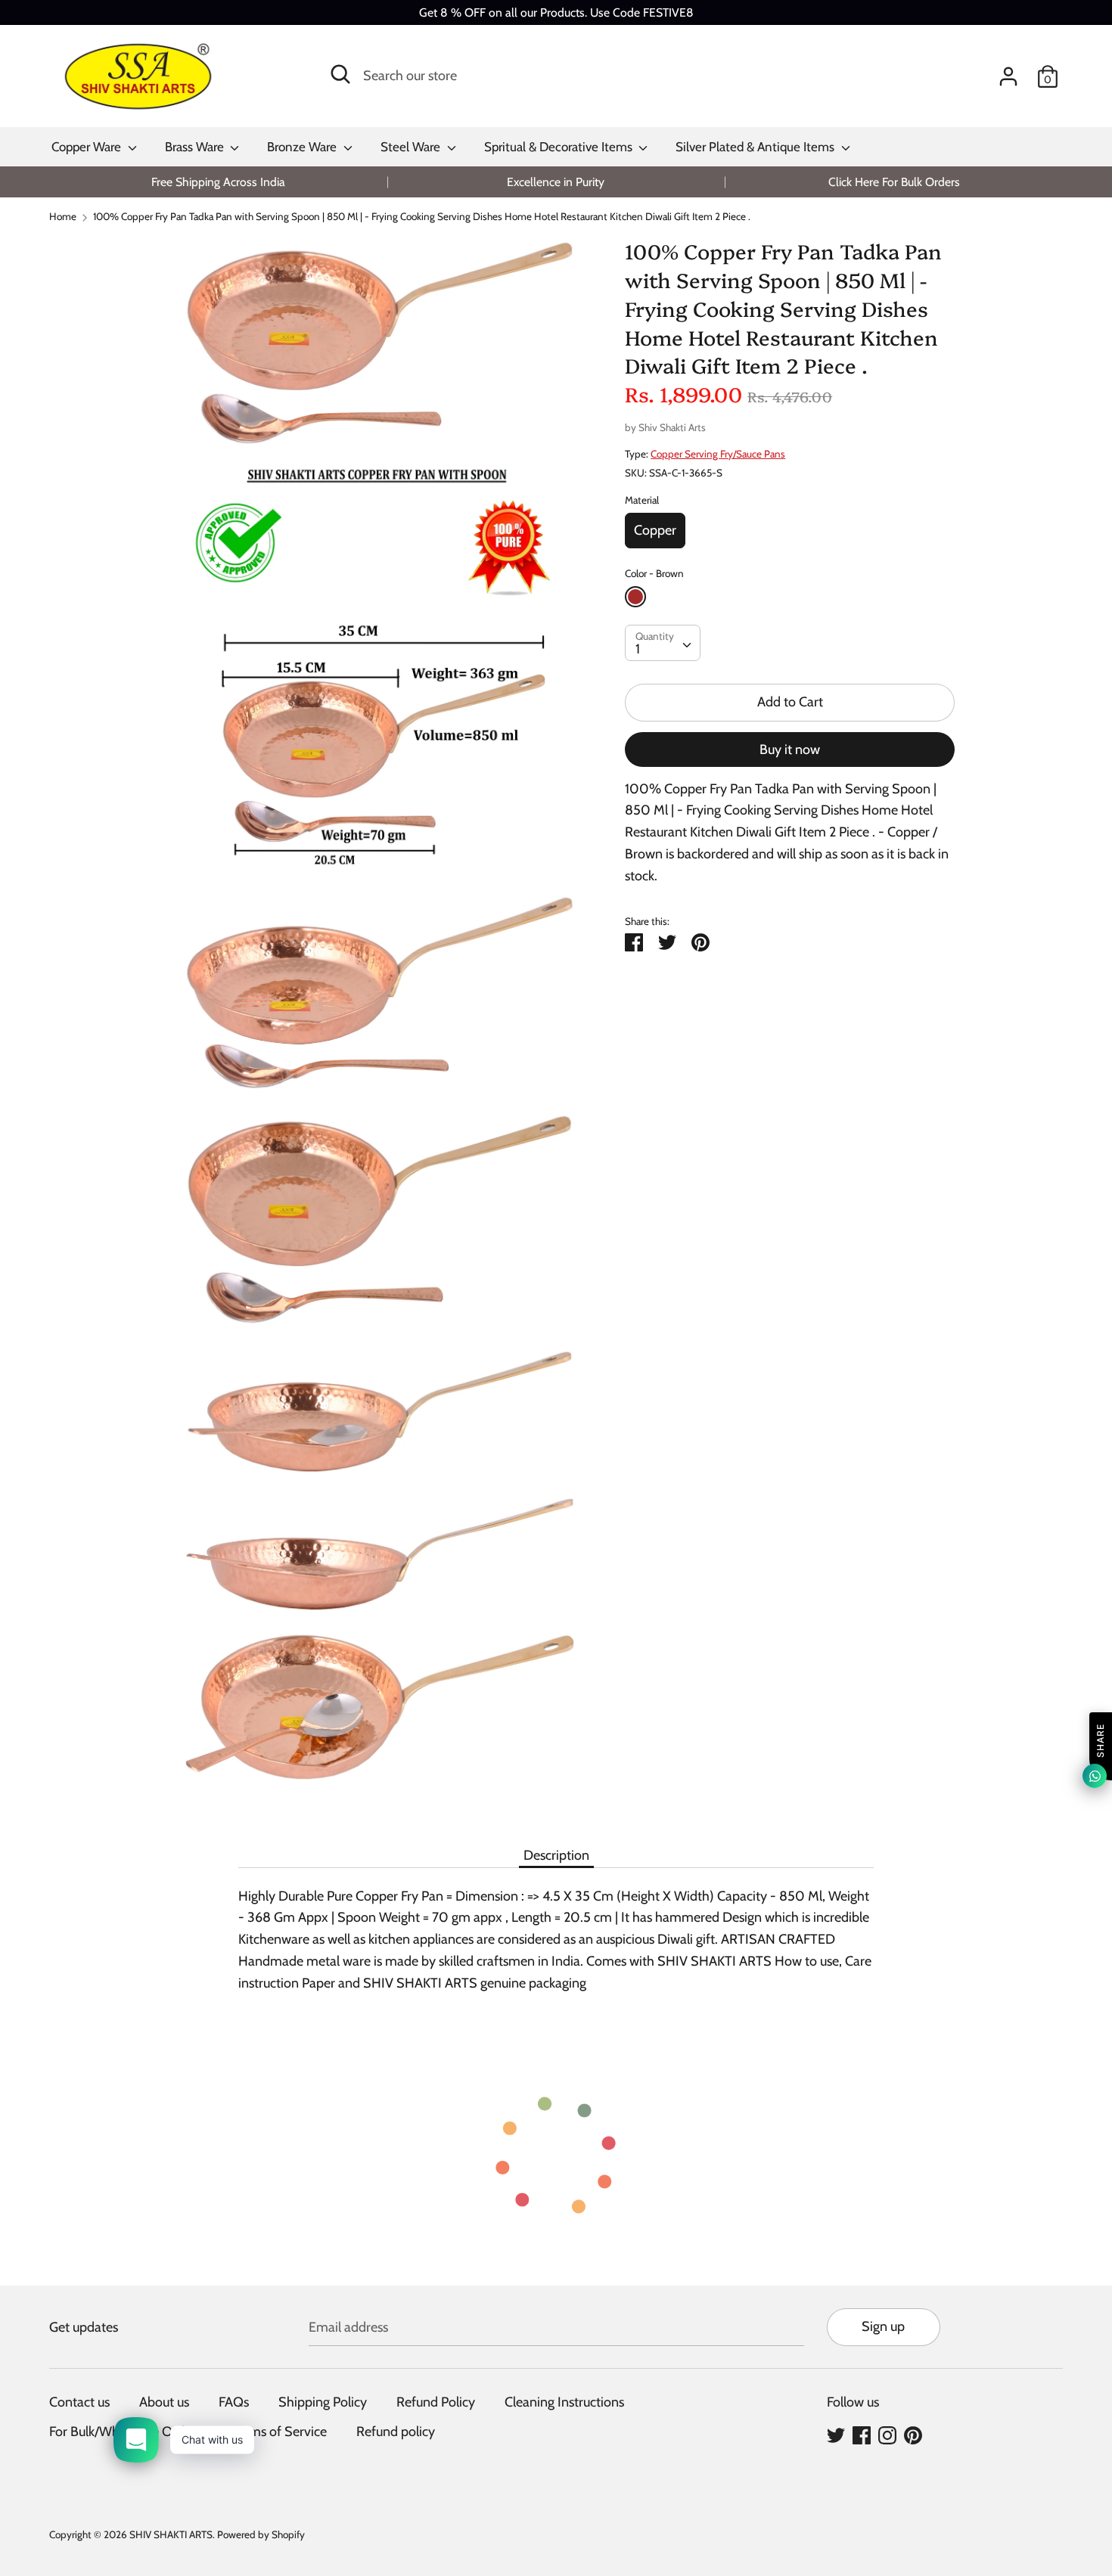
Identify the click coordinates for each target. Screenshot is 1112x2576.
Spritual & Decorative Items (560, 147)
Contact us (79, 2402)
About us (164, 2402)
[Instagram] (887, 2435)
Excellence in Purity (556, 182)
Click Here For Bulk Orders (894, 182)
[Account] (1008, 72)
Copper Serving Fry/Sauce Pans (718, 454)
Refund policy (396, 2432)
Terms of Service (279, 2432)
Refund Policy (436, 2402)
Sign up (883, 2326)
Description (556, 1855)
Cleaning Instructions (564, 2402)
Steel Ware (412, 147)
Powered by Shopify (261, 2534)
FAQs (234, 2402)
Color (654, 573)
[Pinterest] (913, 2435)
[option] (218, 182)
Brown (635, 597)
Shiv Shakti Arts (672, 427)
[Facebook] (862, 2435)
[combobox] (663, 643)
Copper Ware (88, 147)
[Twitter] (836, 2435)
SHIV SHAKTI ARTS (171, 2534)
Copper (655, 530)
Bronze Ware (303, 147)
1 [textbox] (638, 649)
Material (642, 500)
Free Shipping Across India (218, 182)
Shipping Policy (323, 2402)
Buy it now (790, 750)
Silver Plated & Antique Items (756, 147)
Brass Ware (196, 147)
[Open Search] (340, 74)
